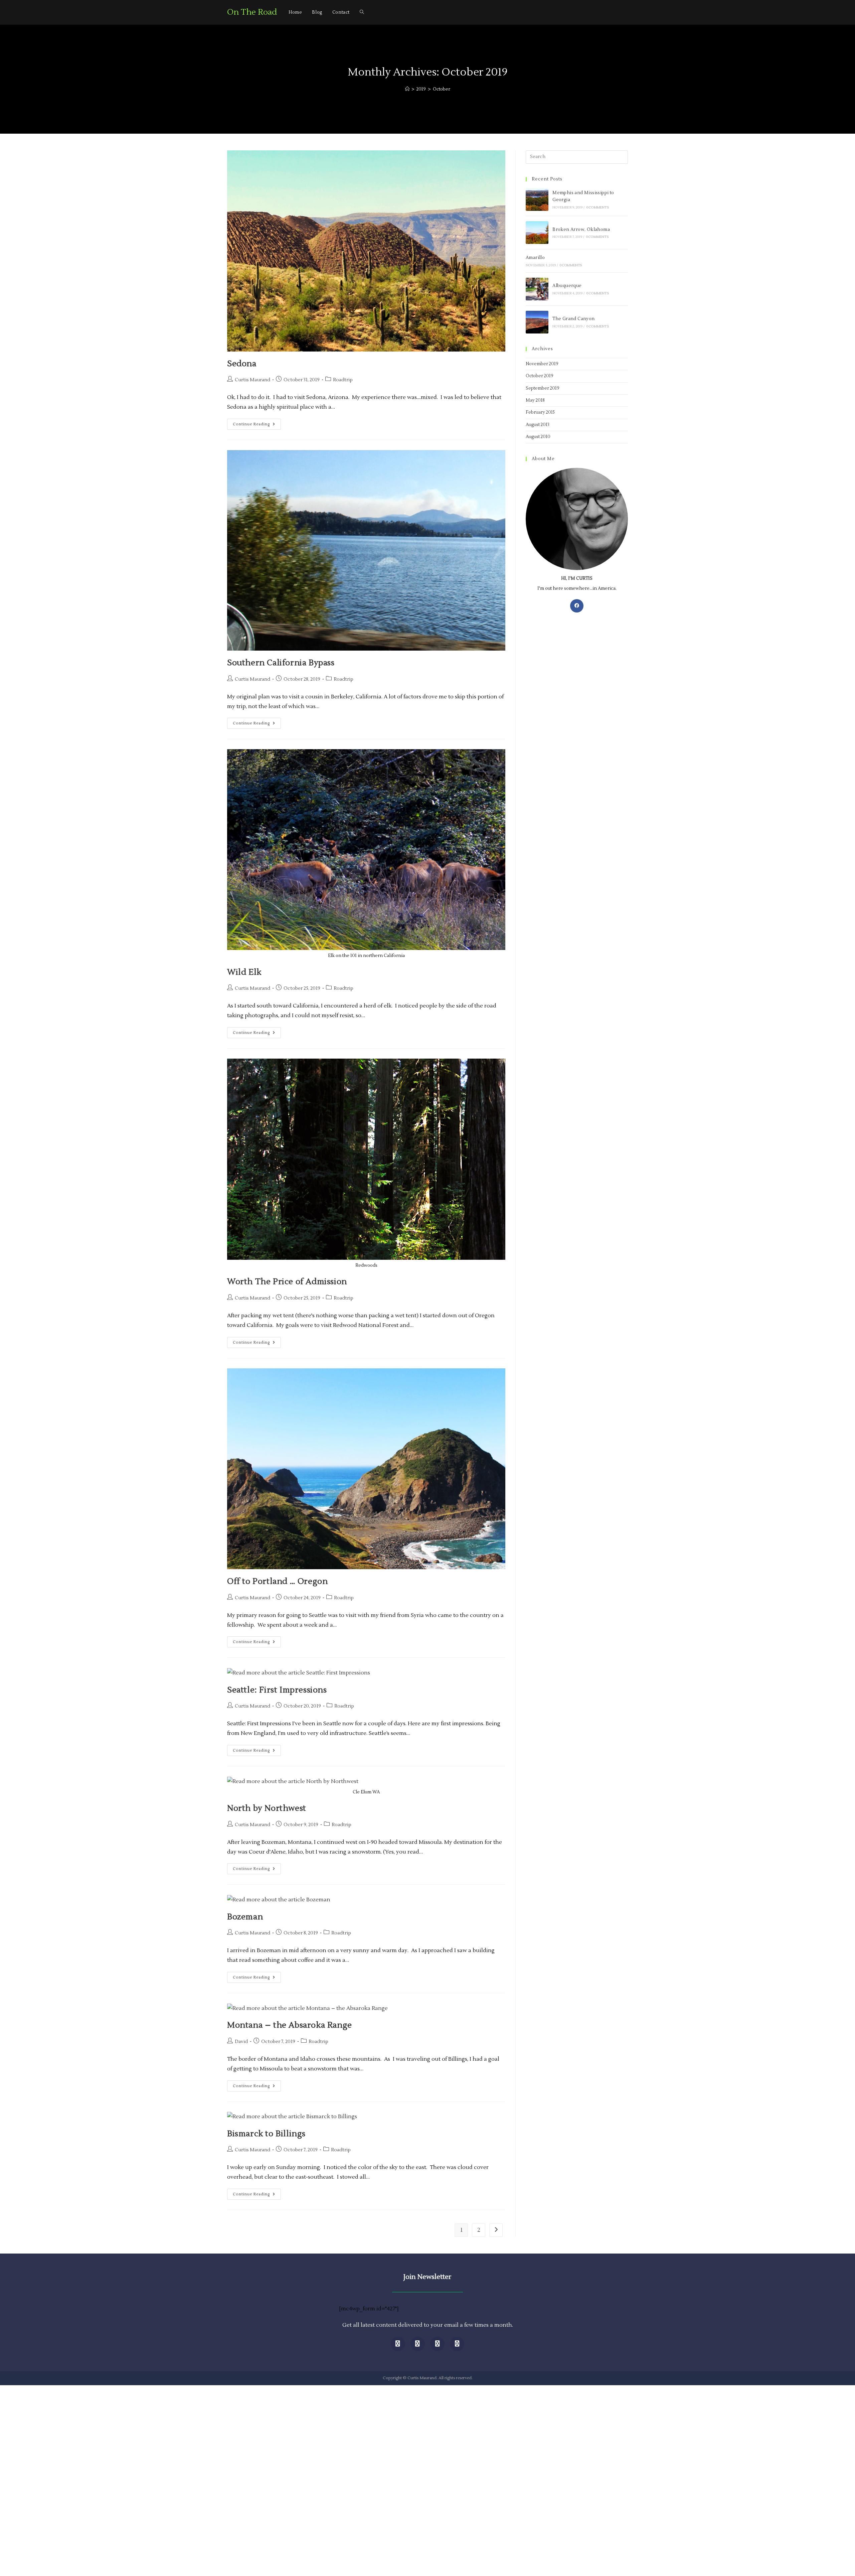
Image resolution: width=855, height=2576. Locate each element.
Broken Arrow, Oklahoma (581, 230)
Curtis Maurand (252, 380)
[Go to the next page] (496, 2230)
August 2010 (538, 437)
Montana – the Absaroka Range (290, 2025)
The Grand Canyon (573, 319)
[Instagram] (437, 2344)
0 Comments (598, 207)
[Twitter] (418, 2344)
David (241, 2042)
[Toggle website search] (362, 12)
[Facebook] (577, 606)
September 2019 (543, 388)
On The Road (252, 12)
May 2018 (535, 400)
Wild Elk (244, 972)
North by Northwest (267, 1808)
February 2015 (540, 412)
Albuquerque (567, 286)
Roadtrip (343, 380)
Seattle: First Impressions (277, 1690)
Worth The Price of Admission (287, 1282)
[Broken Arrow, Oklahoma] (537, 233)
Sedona (242, 364)
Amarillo (535, 258)
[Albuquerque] (537, 289)
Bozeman (245, 1917)
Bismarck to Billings (266, 2134)
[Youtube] (457, 2344)
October (442, 89)
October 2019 (540, 376)
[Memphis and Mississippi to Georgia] (537, 199)
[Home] (407, 89)
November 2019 (542, 364)
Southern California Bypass (281, 663)
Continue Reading (257, 423)
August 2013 (538, 425)
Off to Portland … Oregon (277, 1581)
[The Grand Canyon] (537, 322)
